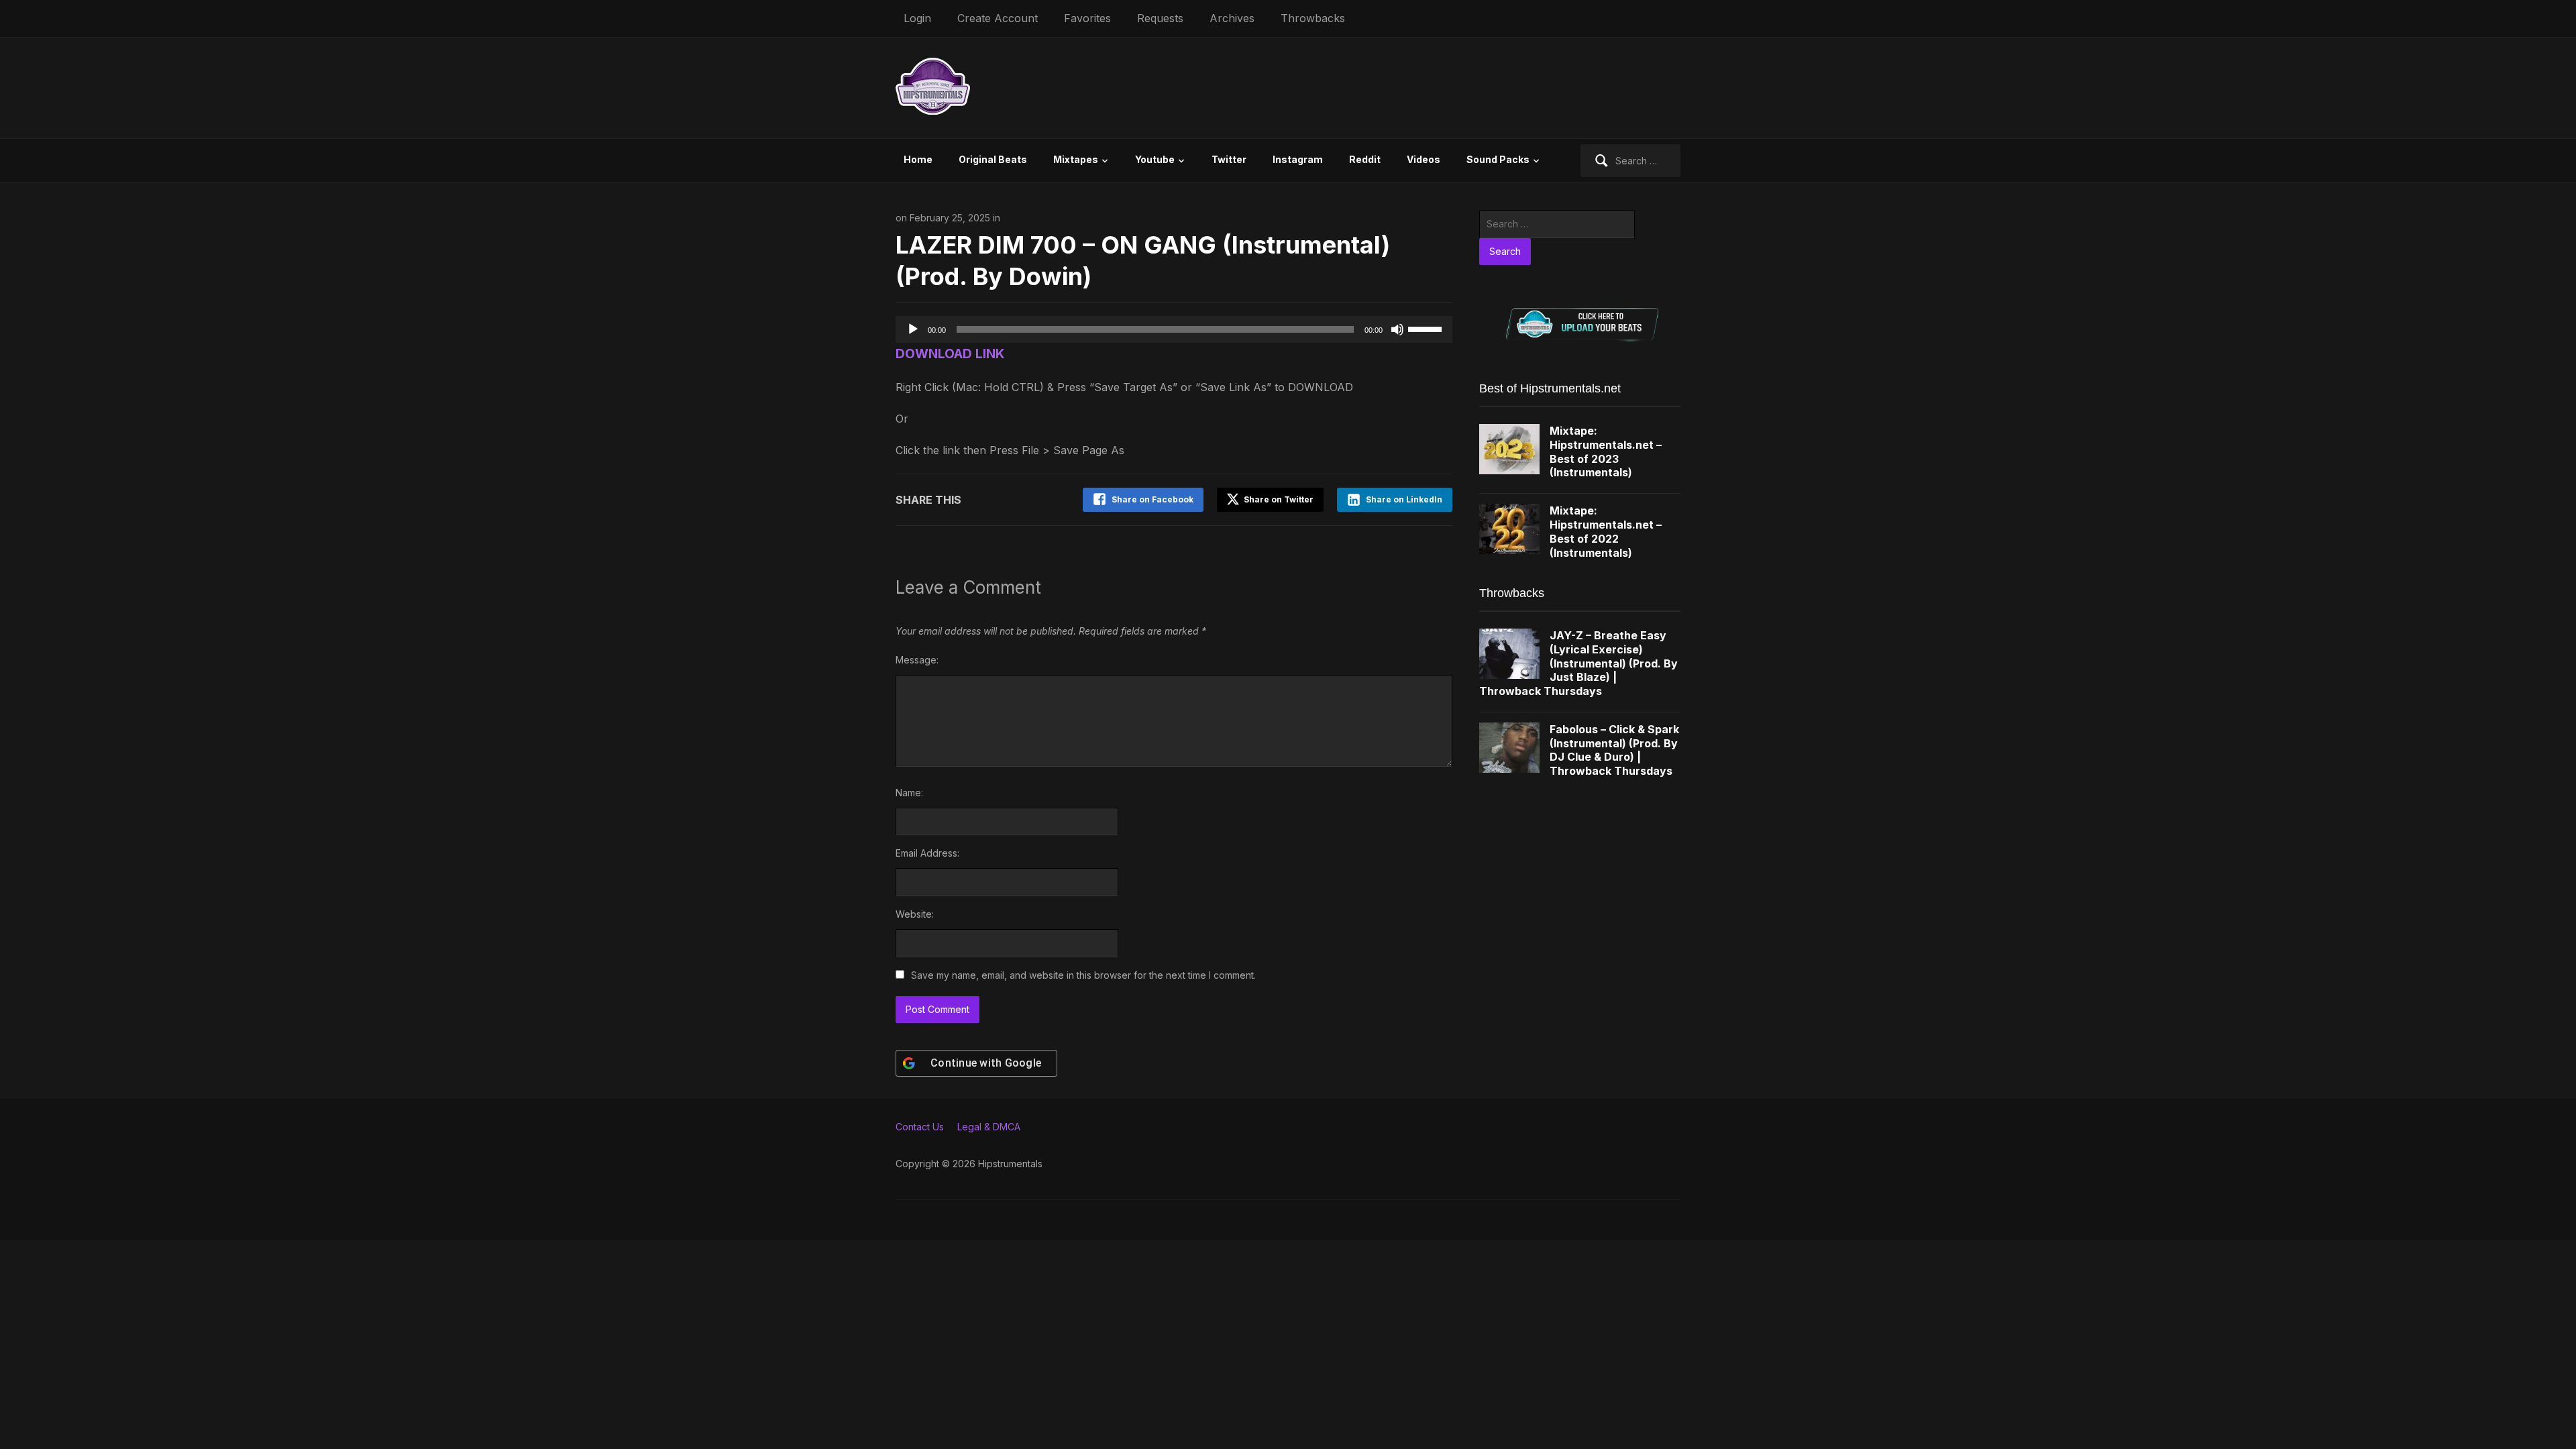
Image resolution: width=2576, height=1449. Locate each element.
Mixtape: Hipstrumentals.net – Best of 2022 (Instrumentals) (1606, 531)
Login (917, 18)
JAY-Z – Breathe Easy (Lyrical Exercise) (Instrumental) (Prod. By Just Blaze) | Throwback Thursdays (1578, 663)
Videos (1424, 159)
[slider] (1427, 328)
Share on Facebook (1152, 499)
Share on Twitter (1278, 499)
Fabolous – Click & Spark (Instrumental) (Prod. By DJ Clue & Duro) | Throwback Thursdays (1614, 750)
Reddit (1365, 159)
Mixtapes (1076, 159)
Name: (909, 793)
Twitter (1229, 159)
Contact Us (920, 1127)
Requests (1160, 18)
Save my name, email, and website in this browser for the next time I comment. (1083, 975)
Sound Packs (1498, 159)
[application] (1174, 329)
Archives (1232, 18)
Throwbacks (1313, 18)
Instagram (1298, 159)
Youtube (1155, 159)
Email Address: (927, 853)
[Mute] (1397, 329)
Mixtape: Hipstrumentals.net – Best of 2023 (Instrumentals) (1606, 451)
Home (918, 159)
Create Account (998, 18)
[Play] (913, 329)
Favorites (1087, 18)
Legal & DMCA (989, 1127)
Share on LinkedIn (1404, 499)
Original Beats (993, 159)
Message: (917, 660)
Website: (915, 914)
